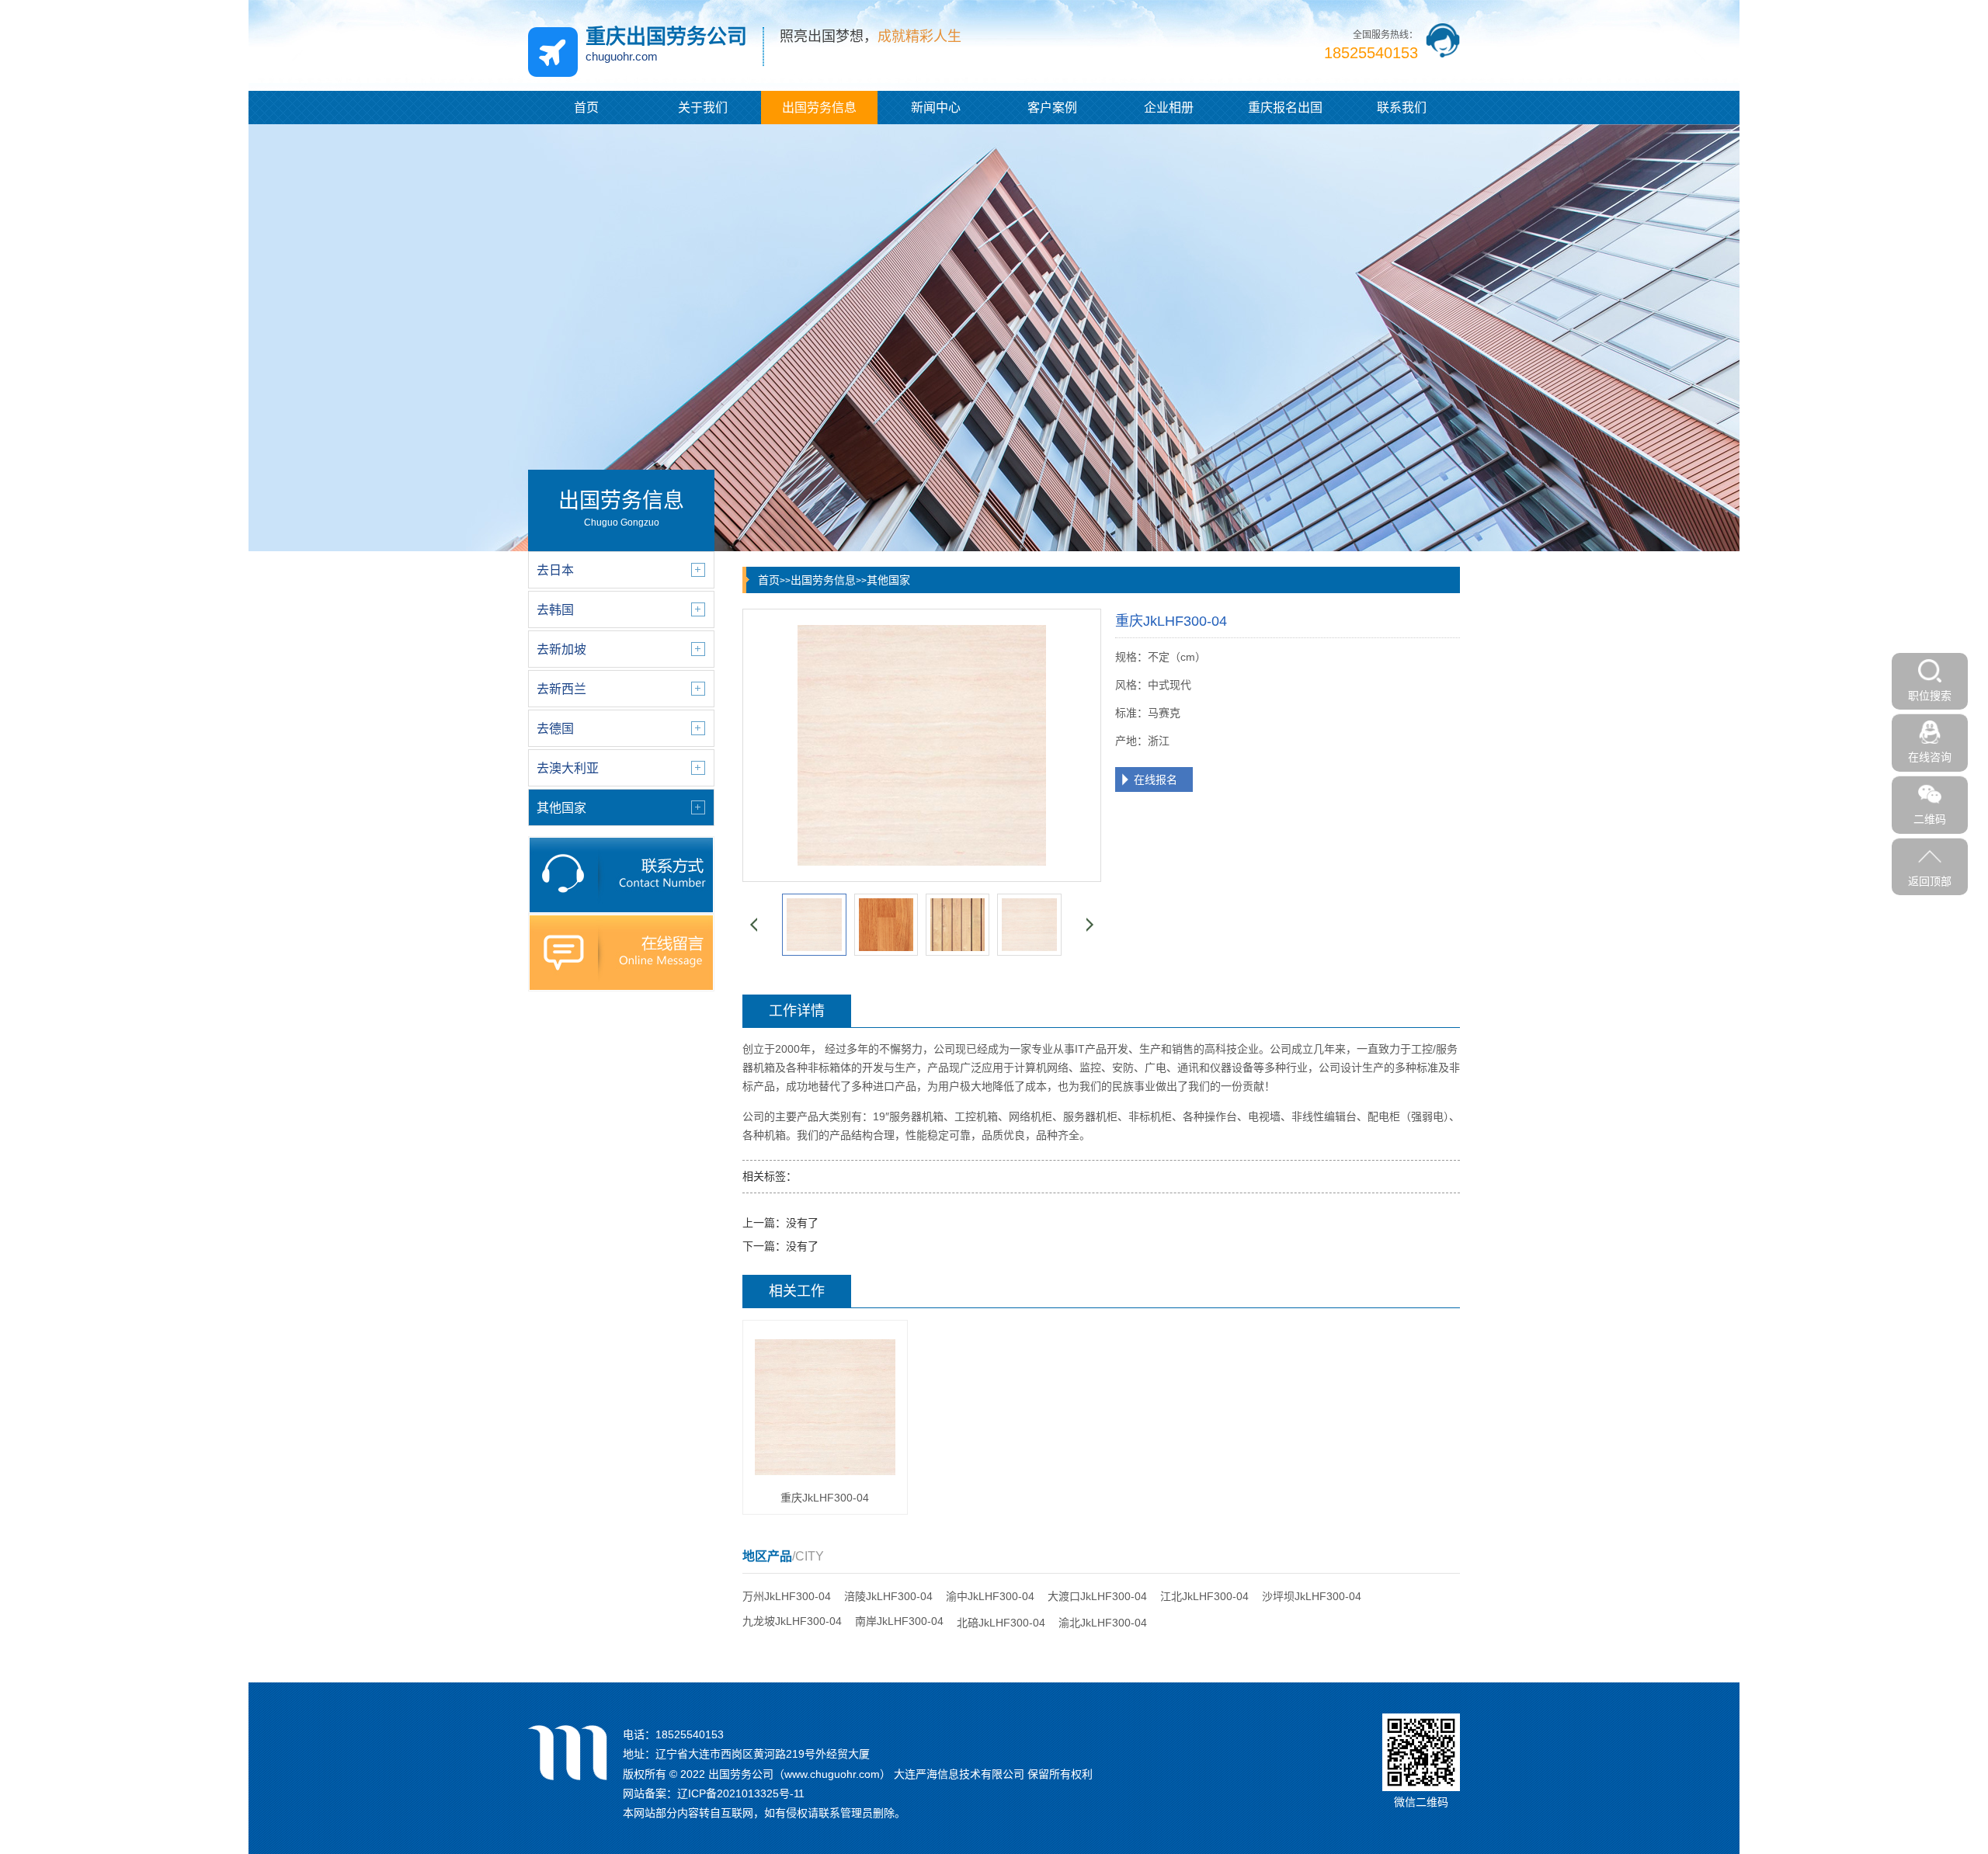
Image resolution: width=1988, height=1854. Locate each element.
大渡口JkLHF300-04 (1097, 1596)
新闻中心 (936, 108)
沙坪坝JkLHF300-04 (1312, 1596)
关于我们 (703, 108)
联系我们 (1402, 108)
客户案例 (1052, 108)
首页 (586, 108)
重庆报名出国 (1285, 108)
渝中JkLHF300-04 (990, 1596)
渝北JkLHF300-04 (1103, 1623)
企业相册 (1169, 108)
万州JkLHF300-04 (787, 1596)
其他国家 (888, 580)
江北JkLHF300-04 (1204, 1596)
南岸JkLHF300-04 (899, 1621)
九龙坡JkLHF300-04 (792, 1621)
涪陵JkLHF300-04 (888, 1596)
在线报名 (1156, 779)
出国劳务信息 (819, 108)
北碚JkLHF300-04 (1001, 1623)
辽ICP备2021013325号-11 (741, 1793)
